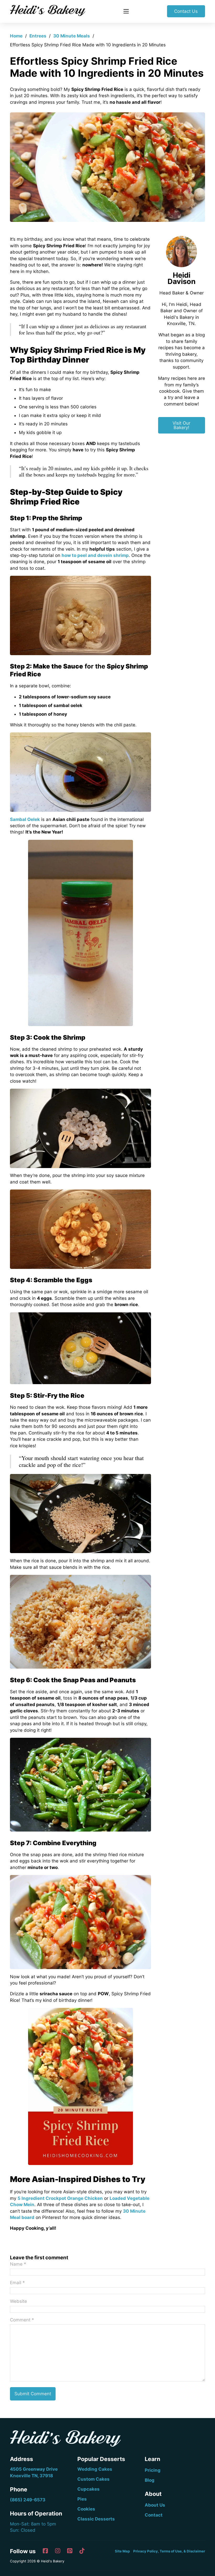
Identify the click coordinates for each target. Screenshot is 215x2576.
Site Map (122, 2551)
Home (16, 36)
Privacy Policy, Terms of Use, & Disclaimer (169, 2551)
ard (31, 2217)
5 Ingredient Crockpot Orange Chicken (60, 2198)
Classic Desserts (96, 2519)
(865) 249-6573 (28, 2500)
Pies (82, 2499)
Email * (17, 2283)
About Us (155, 2505)
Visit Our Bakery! (181, 425)
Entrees (38, 36)
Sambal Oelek (25, 819)
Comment (22, 2320)
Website (18, 2301)
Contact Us (186, 11)
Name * (18, 2264)
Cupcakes (88, 2489)
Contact (154, 2515)
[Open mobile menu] (126, 11)
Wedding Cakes (95, 2469)
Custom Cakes (93, 2479)
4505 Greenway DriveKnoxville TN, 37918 (34, 2472)
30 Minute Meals (72, 36)
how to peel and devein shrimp (95, 555)
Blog (150, 2480)
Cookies (86, 2509)
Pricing (153, 2470)
